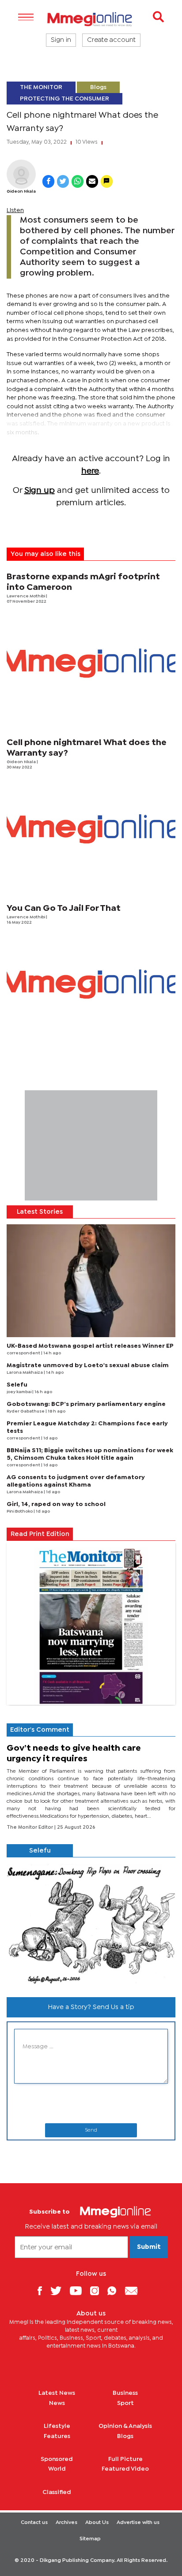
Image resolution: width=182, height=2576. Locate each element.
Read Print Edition (40, 1534)
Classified (57, 2492)
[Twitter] (59, 2291)
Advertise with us (138, 2523)
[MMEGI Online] (91, 19)
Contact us (34, 2523)
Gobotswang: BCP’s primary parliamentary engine (86, 1404)
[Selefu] (91, 1924)
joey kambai (19, 1392)
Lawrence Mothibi (26, 596)
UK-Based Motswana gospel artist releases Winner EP (90, 1346)
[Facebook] (43, 2291)
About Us (97, 2523)
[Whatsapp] (115, 2291)
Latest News (57, 2393)
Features (57, 2436)
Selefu (17, 1385)
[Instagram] (98, 2291)
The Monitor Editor (30, 1827)
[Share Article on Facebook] (48, 181)
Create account (111, 40)
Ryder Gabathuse (26, 1411)
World (57, 2469)
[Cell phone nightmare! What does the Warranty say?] (91, 829)
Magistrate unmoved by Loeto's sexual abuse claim (88, 1365)
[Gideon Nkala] (21, 174)
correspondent (24, 1353)
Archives (66, 2523)
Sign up (40, 490)
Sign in (61, 40)
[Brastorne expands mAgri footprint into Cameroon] (91, 663)
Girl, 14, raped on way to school (56, 1504)
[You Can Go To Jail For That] (91, 984)
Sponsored (57, 2459)
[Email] (135, 2291)
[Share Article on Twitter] (63, 181)
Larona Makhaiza (25, 1373)
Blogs (98, 87)
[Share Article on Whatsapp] (78, 181)
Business (125, 2393)
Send (91, 2130)
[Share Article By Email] (92, 181)
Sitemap (90, 2539)
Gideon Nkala (21, 192)
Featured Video (125, 2469)
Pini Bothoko (20, 1512)
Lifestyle (57, 2426)
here (90, 471)
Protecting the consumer (64, 99)
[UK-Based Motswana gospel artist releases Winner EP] (91, 1281)
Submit (149, 2247)
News (57, 2403)
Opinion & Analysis (125, 2426)
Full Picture (125, 2459)
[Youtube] (79, 2291)
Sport (125, 2403)
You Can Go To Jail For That (64, 908)
